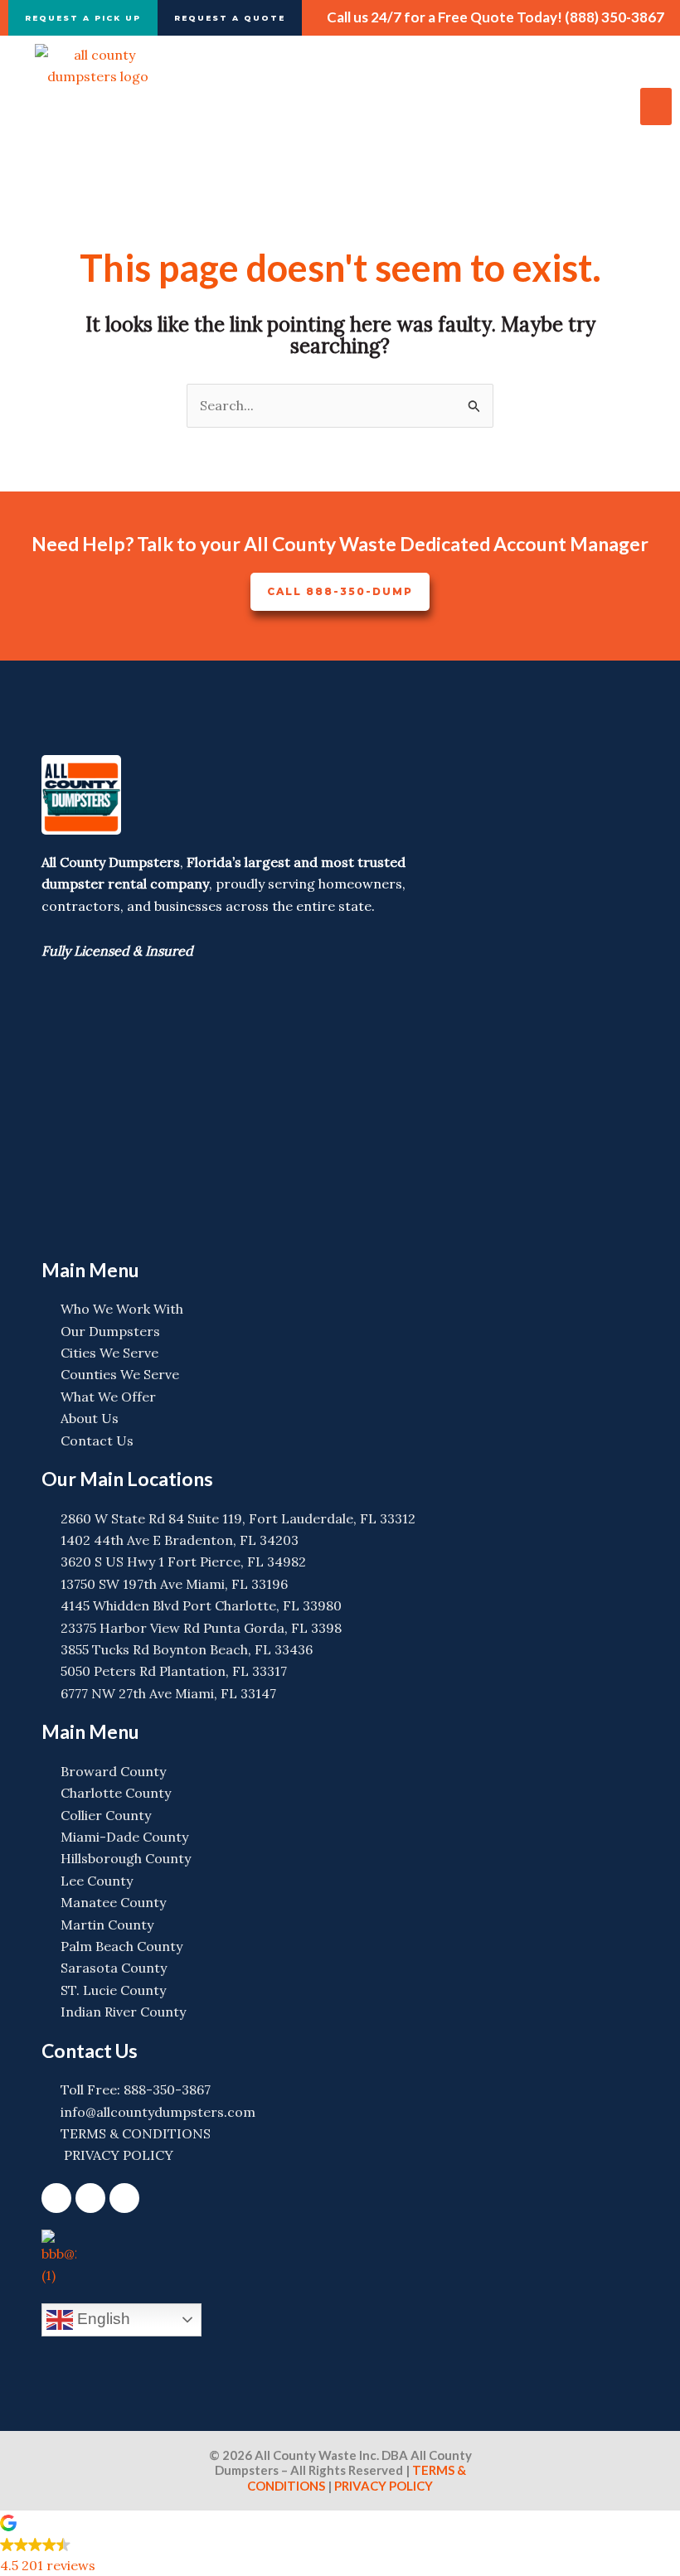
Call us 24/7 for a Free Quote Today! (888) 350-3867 (495, 17)
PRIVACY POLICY (382, 2486)
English (102, 2319)
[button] (656, 107)
